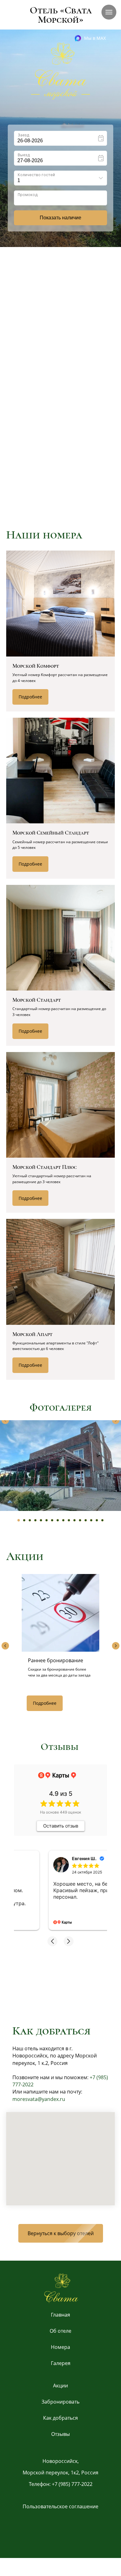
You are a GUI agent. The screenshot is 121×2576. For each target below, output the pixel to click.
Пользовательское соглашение (60, 2506)
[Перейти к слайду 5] (41, 1520)
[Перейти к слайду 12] (80, 1520)
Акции (60, 2386)
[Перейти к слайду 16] (102, 1520)
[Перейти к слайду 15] (97, 1520)
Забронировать (60, 2402)
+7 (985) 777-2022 (72, 2484)
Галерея (61, 2363)
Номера (60, 2347)
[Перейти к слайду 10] (69, 1520)
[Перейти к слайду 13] (86, 1520)
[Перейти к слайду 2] (24, 1520)
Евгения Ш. (51, 1858)
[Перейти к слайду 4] (35, 1520)
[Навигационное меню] (109, 12)
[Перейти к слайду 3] (30, 1520)
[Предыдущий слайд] (5, 1420)
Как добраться (60, 2418)
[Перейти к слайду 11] (74, 1520)
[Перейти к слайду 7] (52, 1520)
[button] (45, 363)
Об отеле (60, 2331)
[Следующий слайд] (116, 1420)
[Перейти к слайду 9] (63, 1520)
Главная (60, 2315)
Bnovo (108, 234)
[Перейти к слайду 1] (19, 1520)
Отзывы (60, 2434)
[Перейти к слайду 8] (58, 1520)
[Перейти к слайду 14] (91, 1520)
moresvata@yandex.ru (39, 2099)
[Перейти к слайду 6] (47, 1520)
